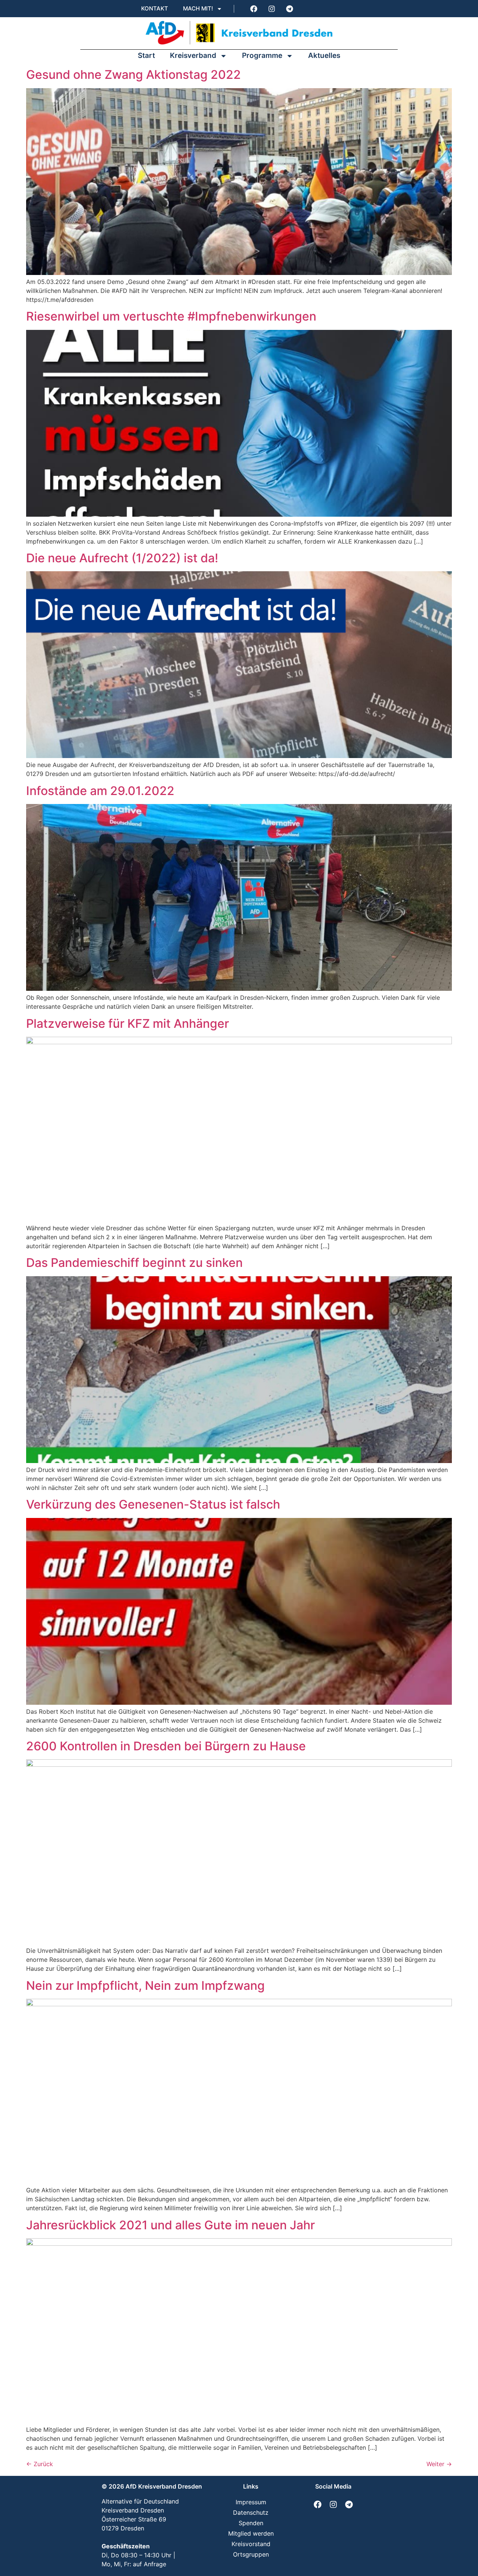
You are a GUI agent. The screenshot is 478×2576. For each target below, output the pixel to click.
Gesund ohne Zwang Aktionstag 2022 (134, 75)
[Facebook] (254, 9)
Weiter (439, 2464)
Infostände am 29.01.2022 (100, 791)
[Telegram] (289, 9)
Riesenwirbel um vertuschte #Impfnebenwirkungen (171, 316)
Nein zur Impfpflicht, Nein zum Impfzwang (145, 1986)
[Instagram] (271, 9)
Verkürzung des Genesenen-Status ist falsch (153, 1504)
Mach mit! (198, 8)
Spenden (251, 2523)
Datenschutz (251, 2512)
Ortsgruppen (251, 2554)
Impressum (251, 2502)
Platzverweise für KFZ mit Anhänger (128, 1023)
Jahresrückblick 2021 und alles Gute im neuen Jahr (170, 2225)
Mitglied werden (251, 2533)
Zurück (40, 2464)
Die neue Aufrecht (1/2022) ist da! (122, 558)
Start (146, 55)
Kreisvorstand (251, 2544)
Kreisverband (193, 55)
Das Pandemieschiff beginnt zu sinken (134, 1263)
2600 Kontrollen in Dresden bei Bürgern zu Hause (166, 1746)
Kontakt (155, 8)
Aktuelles (324, 55)
